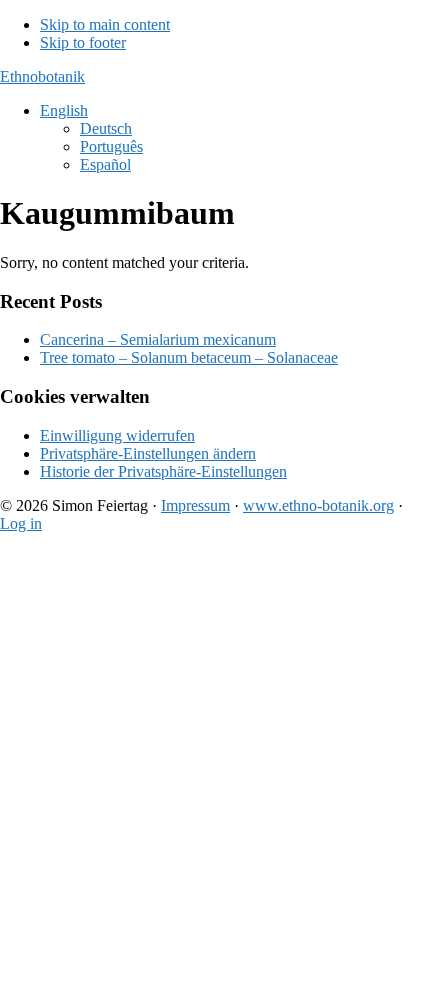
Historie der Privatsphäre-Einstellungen (163, 471)
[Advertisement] (215, 764)
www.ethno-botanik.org (318, 505)
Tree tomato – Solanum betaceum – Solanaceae (189, 357)
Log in (21, 523)
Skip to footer (83, 42)
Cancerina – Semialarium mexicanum (158, 339)
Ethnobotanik (42, 76)
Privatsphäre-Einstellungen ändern (148, 453)
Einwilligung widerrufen (117, 435)
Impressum (195, 505)
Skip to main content (105, 24)
